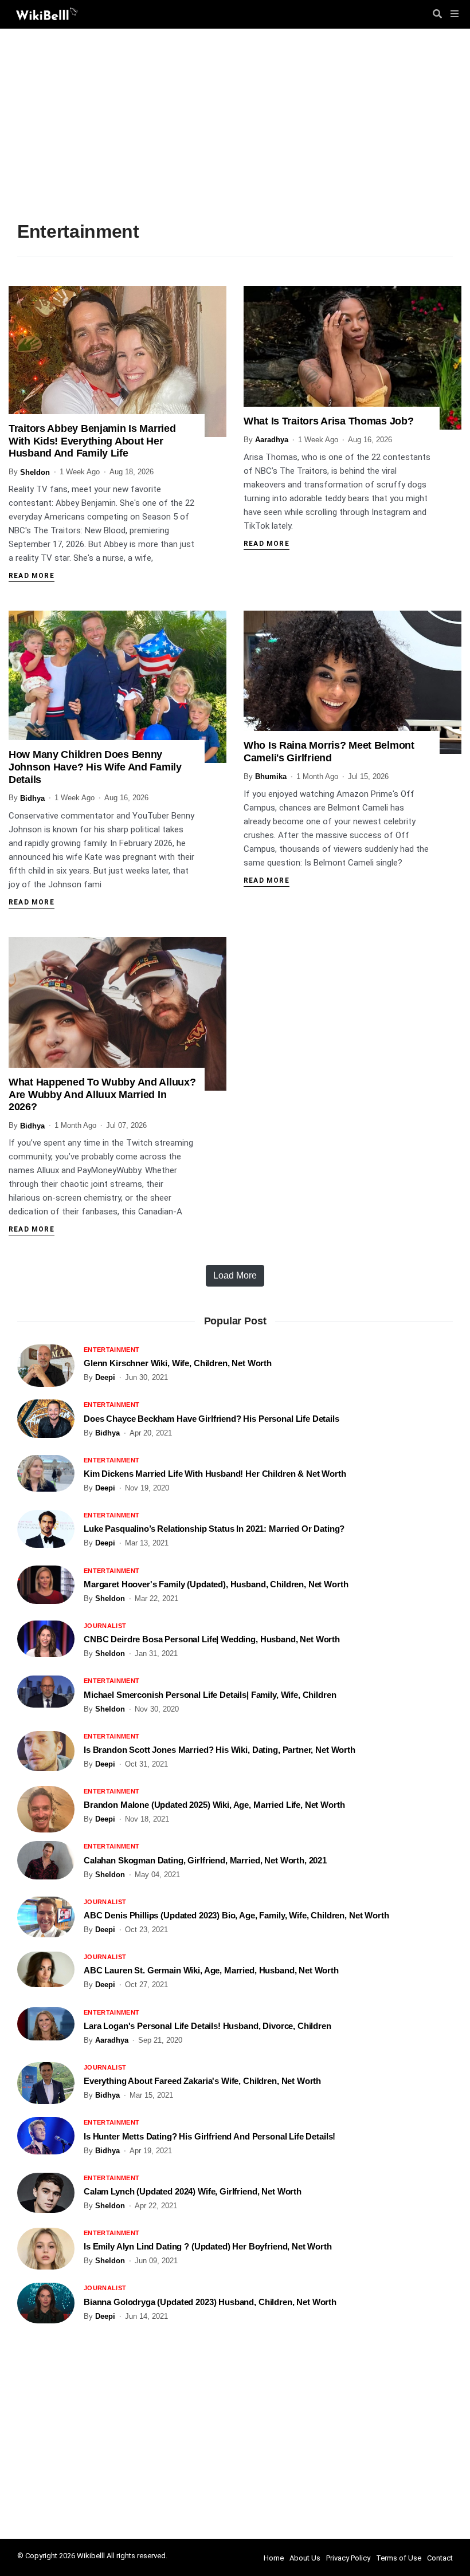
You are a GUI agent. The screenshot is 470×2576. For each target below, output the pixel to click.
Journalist (105, 1626)
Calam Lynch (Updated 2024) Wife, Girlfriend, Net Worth (193, 2191)
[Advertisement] (235, 129)
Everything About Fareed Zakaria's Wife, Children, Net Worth (202, 2081)
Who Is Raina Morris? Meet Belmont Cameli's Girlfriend (329, 752)
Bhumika (271, 776)
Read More (32, 576)
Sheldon (35, 472)
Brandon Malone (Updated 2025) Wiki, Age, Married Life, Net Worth (214, 1805)
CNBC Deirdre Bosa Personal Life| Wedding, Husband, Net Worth (212, 1639)
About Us (305, 2558)
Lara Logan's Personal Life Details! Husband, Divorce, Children (207, 2026)
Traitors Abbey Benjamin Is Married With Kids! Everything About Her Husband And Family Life (92, 441)
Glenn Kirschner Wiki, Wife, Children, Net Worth (178, 1363)
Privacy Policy (348, 2558)
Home (274, 2558)
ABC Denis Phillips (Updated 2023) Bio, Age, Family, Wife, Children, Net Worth (236, 1915)
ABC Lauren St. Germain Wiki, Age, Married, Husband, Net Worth (211, 1970)
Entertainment (111, 1350)
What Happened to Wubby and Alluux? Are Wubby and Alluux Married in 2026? (102, 1094)
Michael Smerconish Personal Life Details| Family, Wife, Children (210, 1695)
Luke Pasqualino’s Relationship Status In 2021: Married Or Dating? (214, 1529)
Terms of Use (399, 2558)
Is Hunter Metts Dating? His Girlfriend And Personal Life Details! (209, 2136)
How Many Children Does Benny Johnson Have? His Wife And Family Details (95, 767)
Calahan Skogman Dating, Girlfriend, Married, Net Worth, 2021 (205, 1860)
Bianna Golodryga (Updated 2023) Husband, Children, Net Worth (210, 2302)
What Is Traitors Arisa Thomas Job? (328, 421)
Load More (235, 1275)
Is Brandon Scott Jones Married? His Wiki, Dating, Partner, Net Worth (220, 1750)
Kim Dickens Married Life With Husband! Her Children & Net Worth (215, 1474)
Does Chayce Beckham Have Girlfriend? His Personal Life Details (211, 1419)
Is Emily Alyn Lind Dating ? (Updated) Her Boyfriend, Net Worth (208, 2246)
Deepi (105, 1377)
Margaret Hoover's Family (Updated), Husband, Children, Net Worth (216, 1584)
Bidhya (32, 798)
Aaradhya (272, 440)
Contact (440, 2558)
